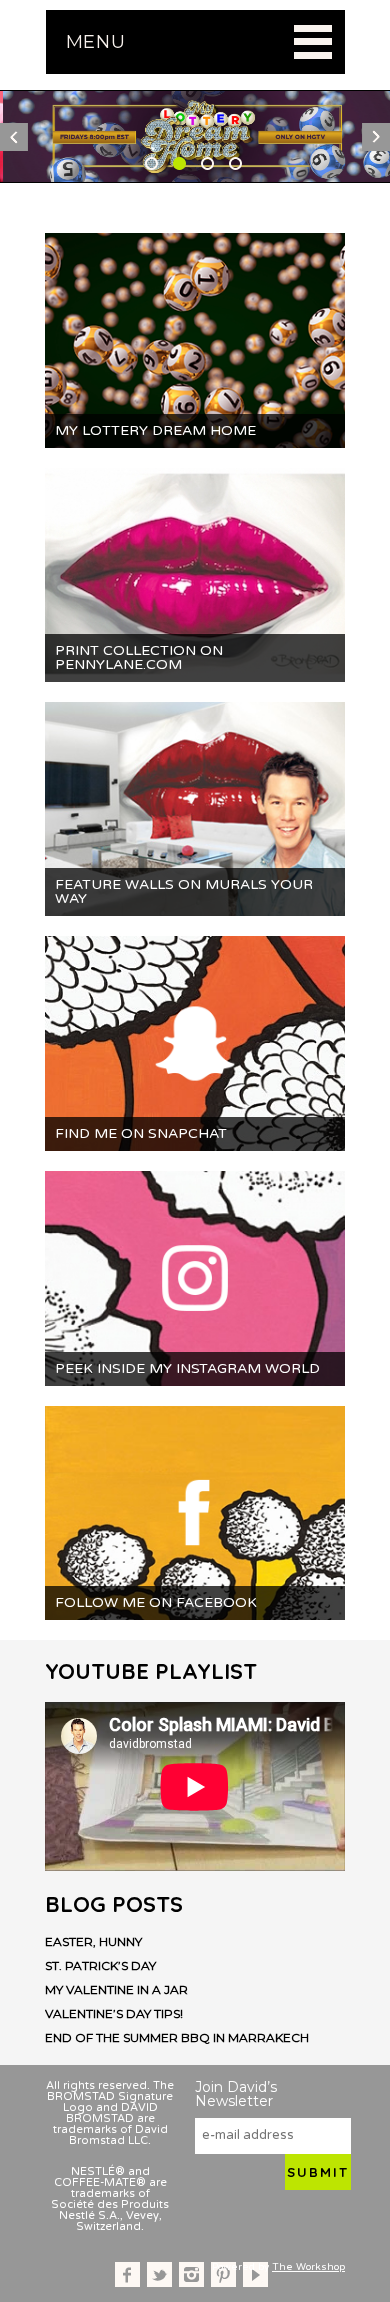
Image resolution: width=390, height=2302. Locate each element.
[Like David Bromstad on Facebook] (127, 2274)
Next (376, 137)
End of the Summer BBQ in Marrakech (177, 2038)
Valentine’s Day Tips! (114, 2014)
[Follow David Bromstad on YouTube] (255, 2274)
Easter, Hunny (93, 1942)
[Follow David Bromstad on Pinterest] (223, 2274)
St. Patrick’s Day (100, 1966)
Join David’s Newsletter (236, 2094)
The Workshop (308, 2267)
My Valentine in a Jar (116, 1990)
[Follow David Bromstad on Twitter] (159, 2274)
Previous (14, 137)
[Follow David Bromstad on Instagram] (191, 2274)
